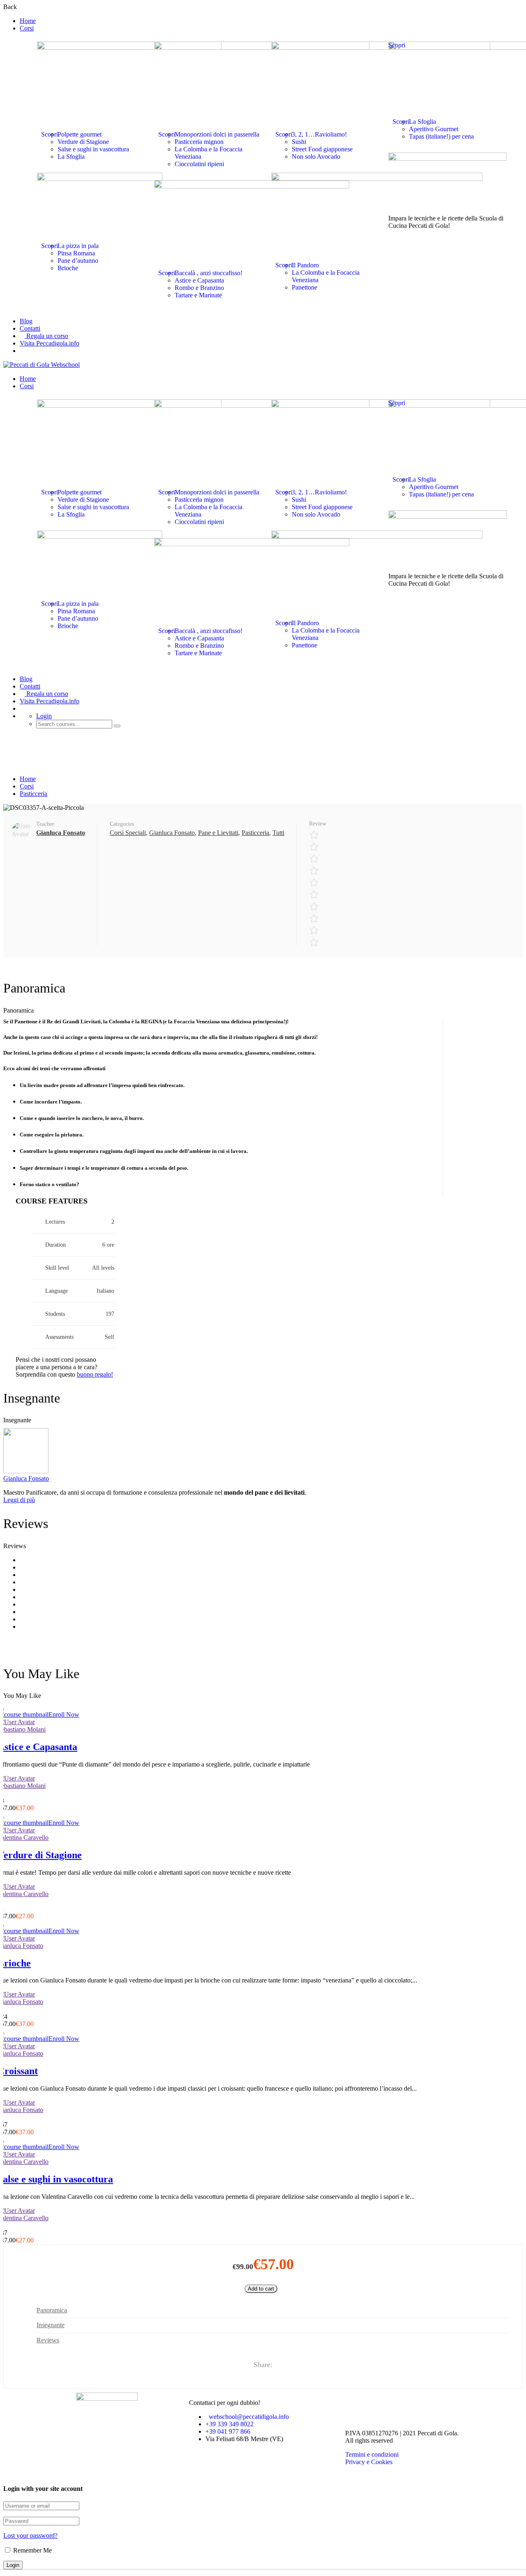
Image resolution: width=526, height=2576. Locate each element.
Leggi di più (19, 1500)
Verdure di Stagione (83, 142)
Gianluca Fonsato (172, 833)
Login (44, 716)
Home (28, 21)
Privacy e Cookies (369, 2462)
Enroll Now (64, 1715)
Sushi (299, 142)
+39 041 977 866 (228, 2431)
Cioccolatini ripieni (199, 164)
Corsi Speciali (128, 833)
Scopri (50, 134)
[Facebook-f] (355, 2403)
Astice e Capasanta (199, 280)
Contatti (30, 328)
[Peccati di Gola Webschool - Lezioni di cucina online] (42, 365)
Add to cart (261, 2289)
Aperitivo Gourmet (434, 129)
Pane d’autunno (78, 261)
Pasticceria (33, 794)
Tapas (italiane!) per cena (441, 136)
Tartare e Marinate (198, 295)
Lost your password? (30, 2535)
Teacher (45, 824)
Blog (26, 321)
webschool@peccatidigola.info (249, 2417)
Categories (122, 824)
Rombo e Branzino (199, 288)
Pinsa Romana (76, 253)
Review (318, 824)
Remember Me (32, 2550)
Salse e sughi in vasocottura (93, 149)
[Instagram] (378, 2403)
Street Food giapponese (322, 149)
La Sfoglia (71, 157)
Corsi (27, 28)
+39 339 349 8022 (230, 2424)
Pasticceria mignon (199, 142)
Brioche (68, 268)
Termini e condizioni (372, 2454)
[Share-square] (400, 2403)
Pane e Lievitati (218, 833)
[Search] (117, 726)
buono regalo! (95, 1374)
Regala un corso (46, 336)
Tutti (278, 833)
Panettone (305, 287)
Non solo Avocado (316, 157)
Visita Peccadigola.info (50, 343)
